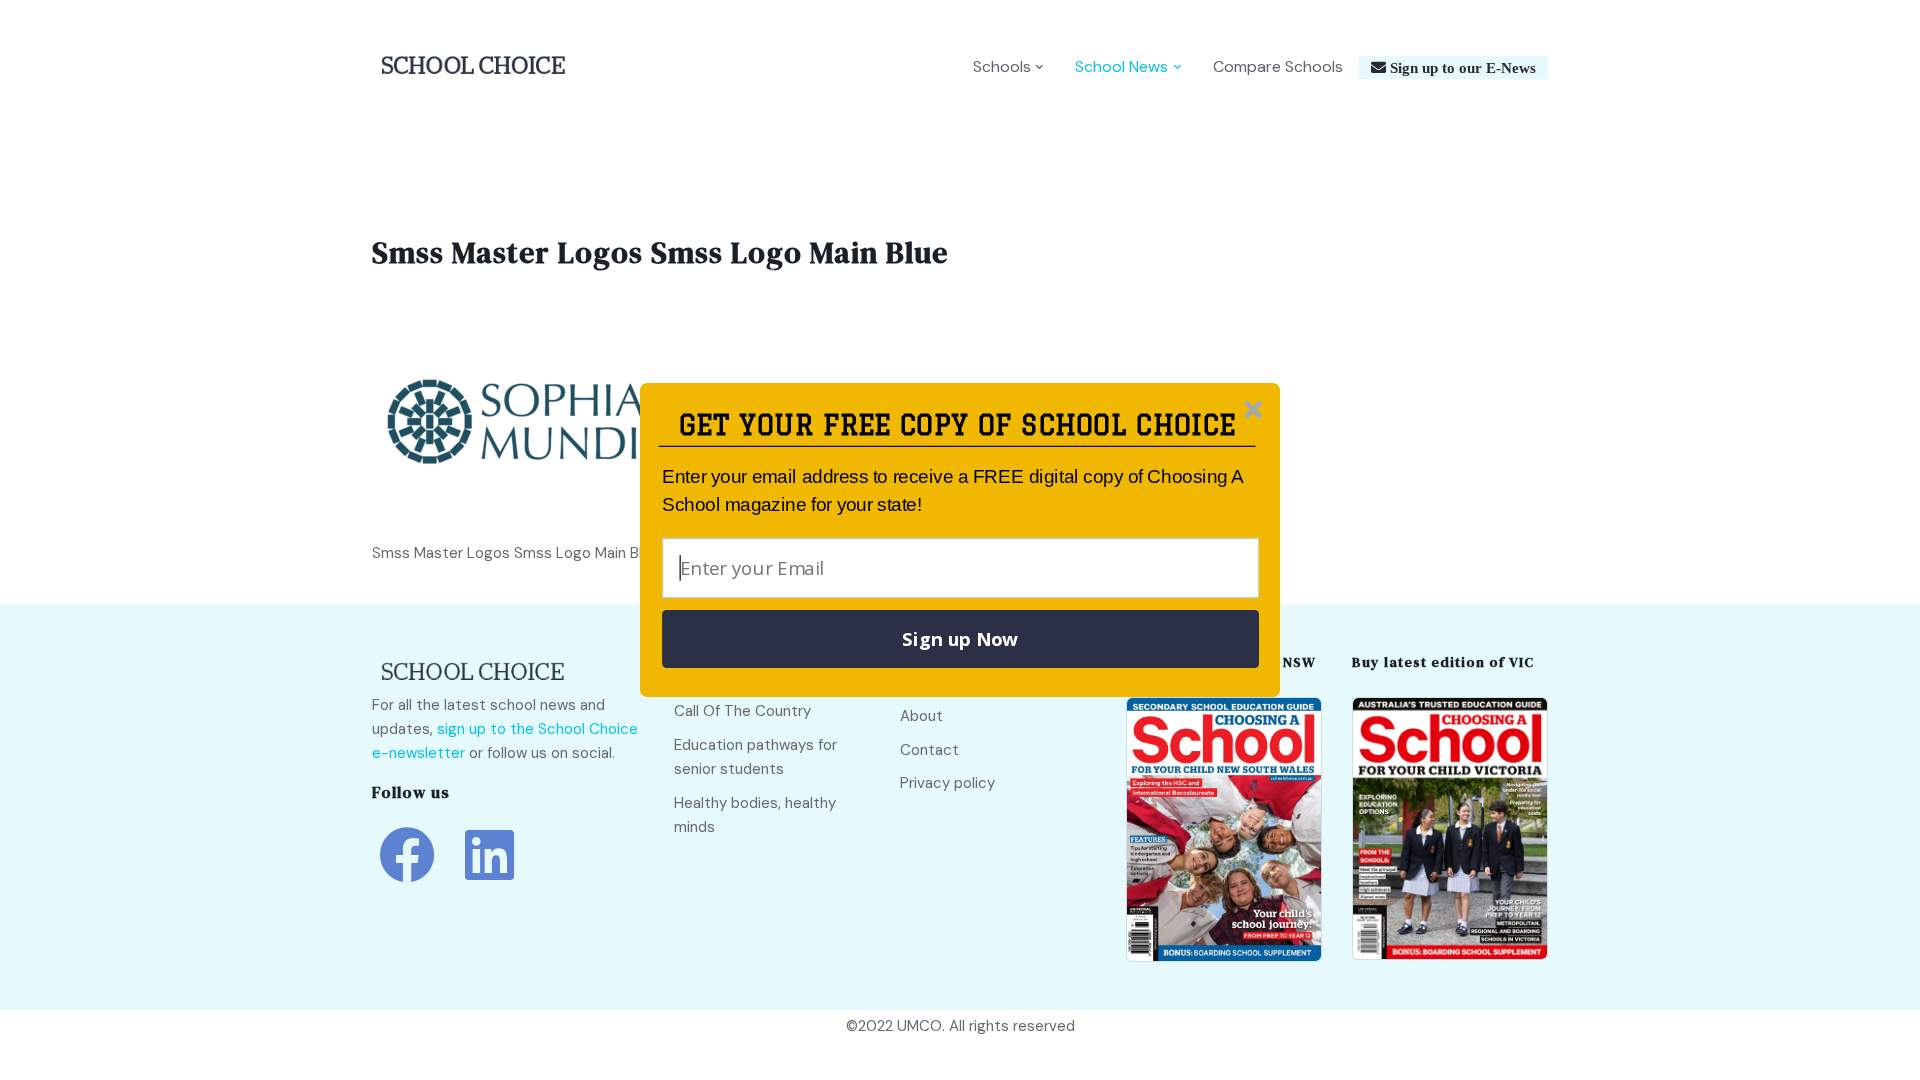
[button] (957, 425)
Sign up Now (960, 639)
